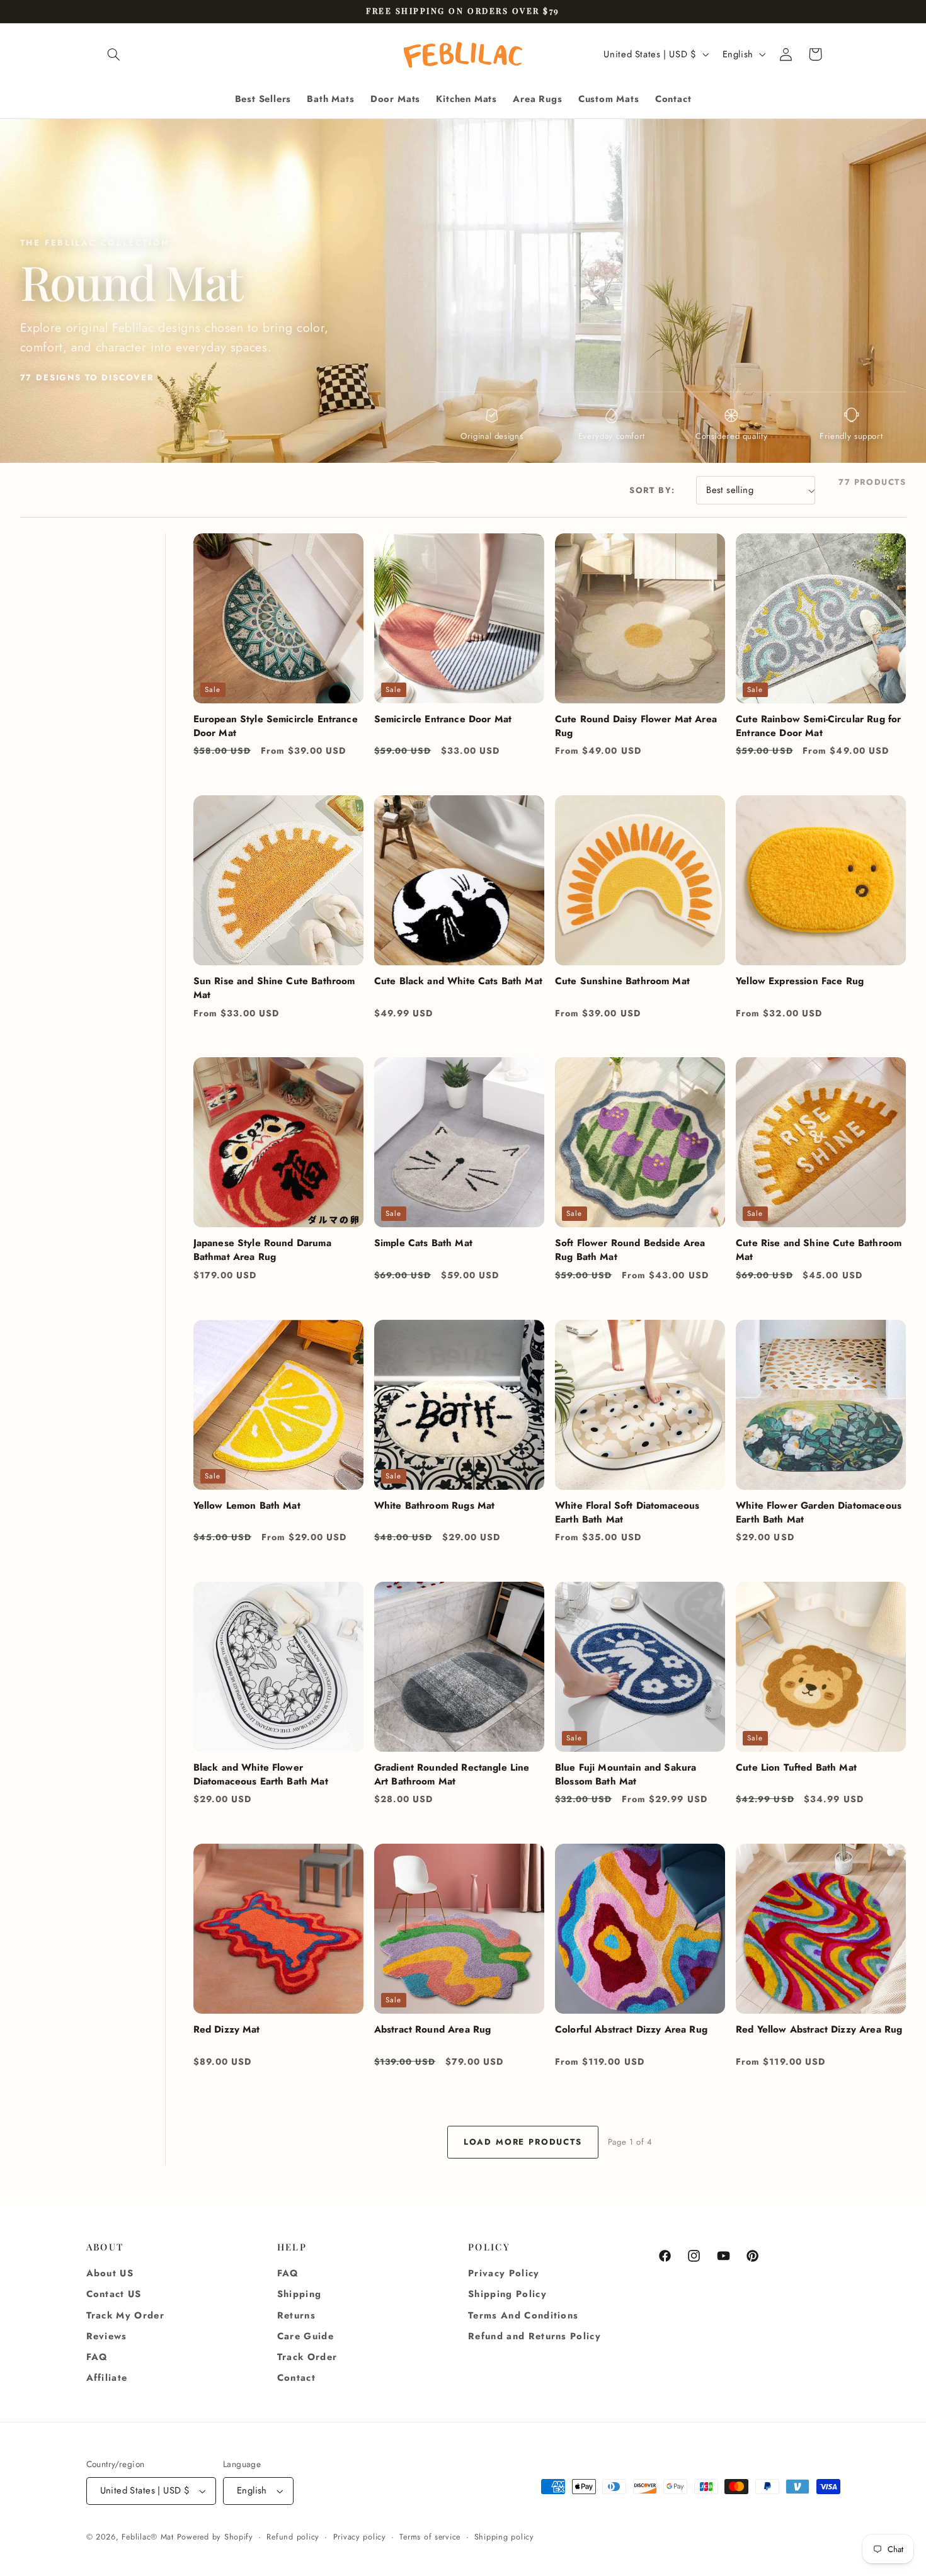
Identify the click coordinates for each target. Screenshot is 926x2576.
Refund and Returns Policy (534, 2336)
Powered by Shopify (215, 2537)
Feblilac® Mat (148, 2537)
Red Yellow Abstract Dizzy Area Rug (819, 2029)
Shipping (300, 2295)
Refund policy (293, 2537)
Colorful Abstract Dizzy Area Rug (631, 2029)
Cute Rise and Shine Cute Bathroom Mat (819, 1250)
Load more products (523, 2142)
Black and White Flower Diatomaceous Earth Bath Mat (261, 1774)
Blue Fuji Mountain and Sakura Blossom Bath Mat (626, 1774)
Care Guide (306, 2336)
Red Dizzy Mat (227, 2029)
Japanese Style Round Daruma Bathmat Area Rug (262, 1250)
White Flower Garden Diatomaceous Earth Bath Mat (819, 1512)
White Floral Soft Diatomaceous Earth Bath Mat (627, 1512)
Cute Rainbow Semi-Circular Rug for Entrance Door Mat (818, 726)
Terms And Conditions (523, 2315)
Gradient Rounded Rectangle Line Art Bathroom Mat (452, 1774)
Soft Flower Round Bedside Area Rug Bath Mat (630, 1250)
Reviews (107, 2336)
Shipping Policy (507, 2295)
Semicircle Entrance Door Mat (443, 719)
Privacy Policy (504, 2273)
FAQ (97, 2357)
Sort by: (652, 490)
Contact (296, 2378)
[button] (114, 54)
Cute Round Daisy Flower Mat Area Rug (636, 726)
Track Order (307, 2357)
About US (110, 2273)
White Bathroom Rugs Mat (435, 1506)
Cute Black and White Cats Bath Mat (458, 981)
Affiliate (107, 2378)
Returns (296, 2315)
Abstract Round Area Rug (433, 2029)
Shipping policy (504, 2537)
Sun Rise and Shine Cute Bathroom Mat (274, 988)
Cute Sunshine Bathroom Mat (622, 981)
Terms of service (430, 2537)
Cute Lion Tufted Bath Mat (796, 1767)
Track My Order (126, 2315)
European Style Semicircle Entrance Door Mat (276, 726)
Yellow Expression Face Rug (800, 981)
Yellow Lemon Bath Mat (247, 1506)
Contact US (114, 2295)
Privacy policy (360, 2537)
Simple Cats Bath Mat (423, 1243)
